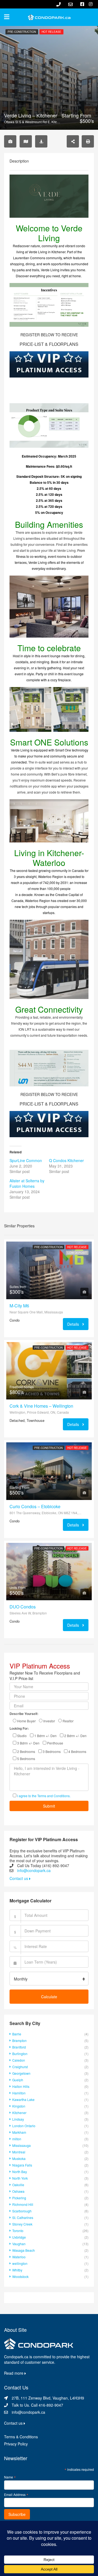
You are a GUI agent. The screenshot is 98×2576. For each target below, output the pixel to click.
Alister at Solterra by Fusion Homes (27, 1183)
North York (20, 2178)
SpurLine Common (26, 1160)
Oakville (18, 2185)
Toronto (18, 2231)
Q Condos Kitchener (66, 1160)
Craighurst (20, 2067)
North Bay (20, 2172)
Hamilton (19, 2093)
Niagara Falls (22, 2165)
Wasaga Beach (24, 2250)
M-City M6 (19, 1306)
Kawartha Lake (23, 2099)
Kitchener (19, 2113)
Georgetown (21, 2073)
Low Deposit (77, 1253)
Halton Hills (21, 2086)
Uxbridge (19, 2237)
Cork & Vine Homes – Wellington (41, 1406)
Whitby (17, 2270)
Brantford (19, 2047)
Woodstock (20, 2276)
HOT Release (51, 32)
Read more (14, 2373)
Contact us (19, 1878)
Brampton (19, 2040)
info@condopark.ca (34, 1870)
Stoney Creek (22, 2224)
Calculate (49, 1997)
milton (17, 2139)
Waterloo (19, 2257)
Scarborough (22, 2211)
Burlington (20, 2054)
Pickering (19, 2198)
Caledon (19, 2060)
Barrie (17, 2034)
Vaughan (19, 2244)
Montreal (19, 2152)
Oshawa (18, 2191)
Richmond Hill (23, 2204)
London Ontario (24, 2126)
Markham (19, 2132)
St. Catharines (23, 2217)
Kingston (19, 2106)
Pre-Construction (22, 32)
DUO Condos (23, 1607)
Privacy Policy (16, 2444)
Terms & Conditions (21, 2437)
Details (74, 1324)
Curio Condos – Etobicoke (35, 1507)
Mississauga (22, 2145)
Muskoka (19, 2158)
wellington (20, 2263)
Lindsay (18, 2119)
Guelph (18, 2080)
